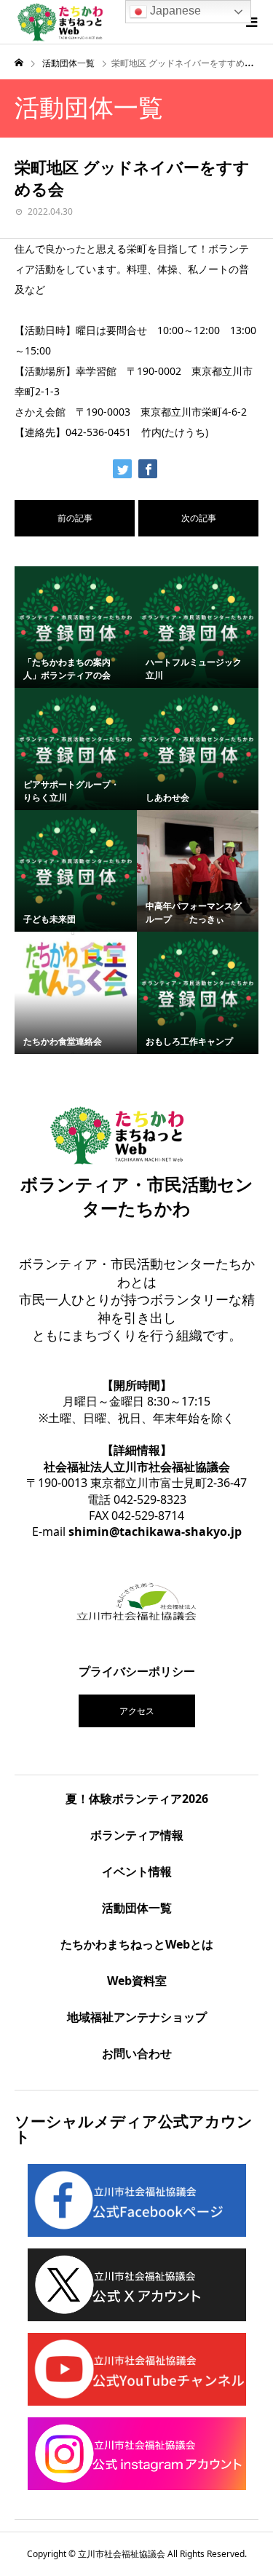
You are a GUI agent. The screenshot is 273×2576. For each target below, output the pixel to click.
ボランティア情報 (137, 1835)
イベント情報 (137, 1871)
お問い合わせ (137, 2053)
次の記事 (199, 518)
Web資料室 (137, 1981)
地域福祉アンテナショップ (137, 2017)
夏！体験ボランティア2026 (137, 1799)
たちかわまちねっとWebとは (137, 1944)
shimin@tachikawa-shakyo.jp (155, 1531)
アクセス (137, 1711)
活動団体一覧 (137, 1908)
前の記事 (75, 518)
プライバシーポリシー (137, 1671)
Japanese (174, 11)
